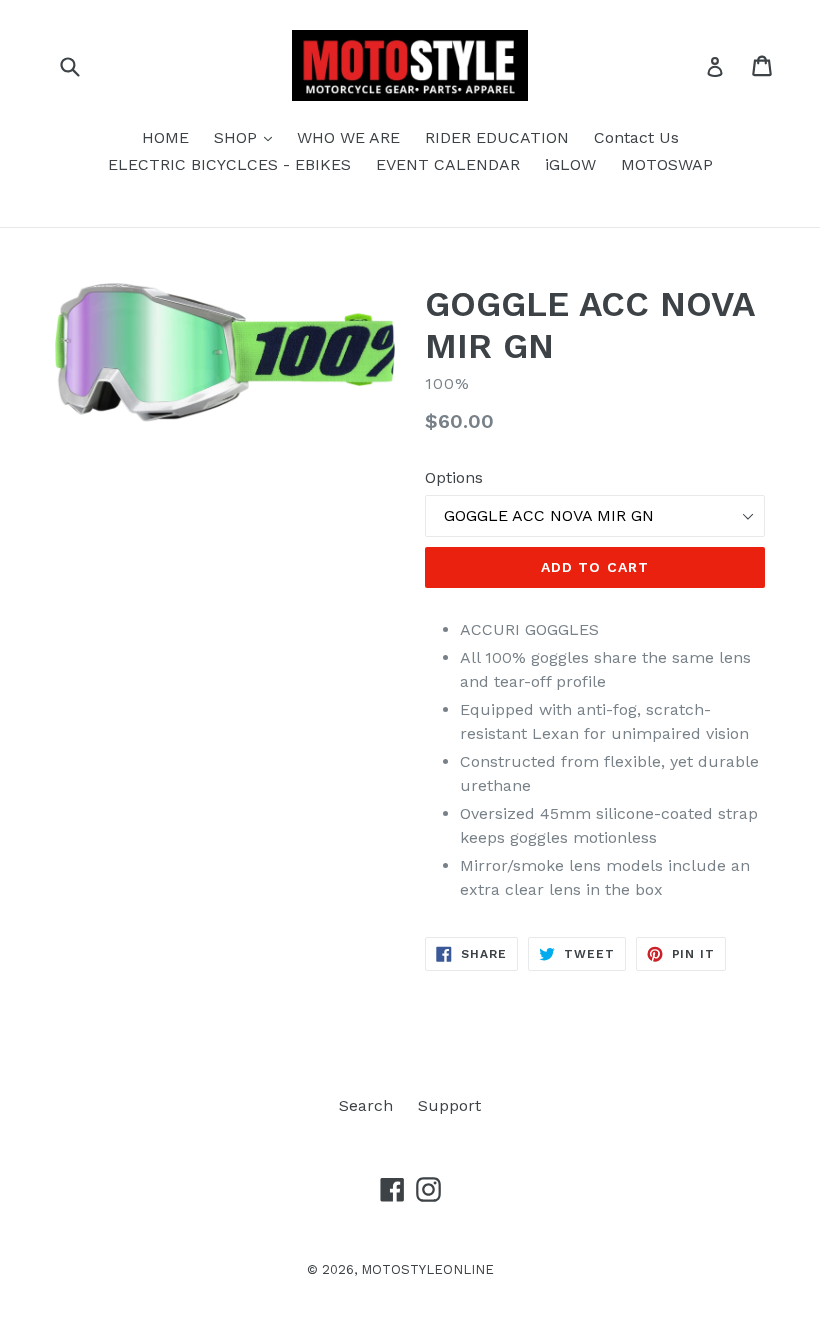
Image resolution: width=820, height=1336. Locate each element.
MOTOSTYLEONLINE (427, 1269)
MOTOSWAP (667, 164)
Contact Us (636, 137)
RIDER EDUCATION (497, 137)
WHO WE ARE (348, 137)
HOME (165, 137)
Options (454, 477)
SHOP (248, 137)
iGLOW (570, 164)
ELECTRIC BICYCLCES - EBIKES (229, 164)
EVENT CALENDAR (448, 164)
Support (449, 1105)
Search (366, 1105)
